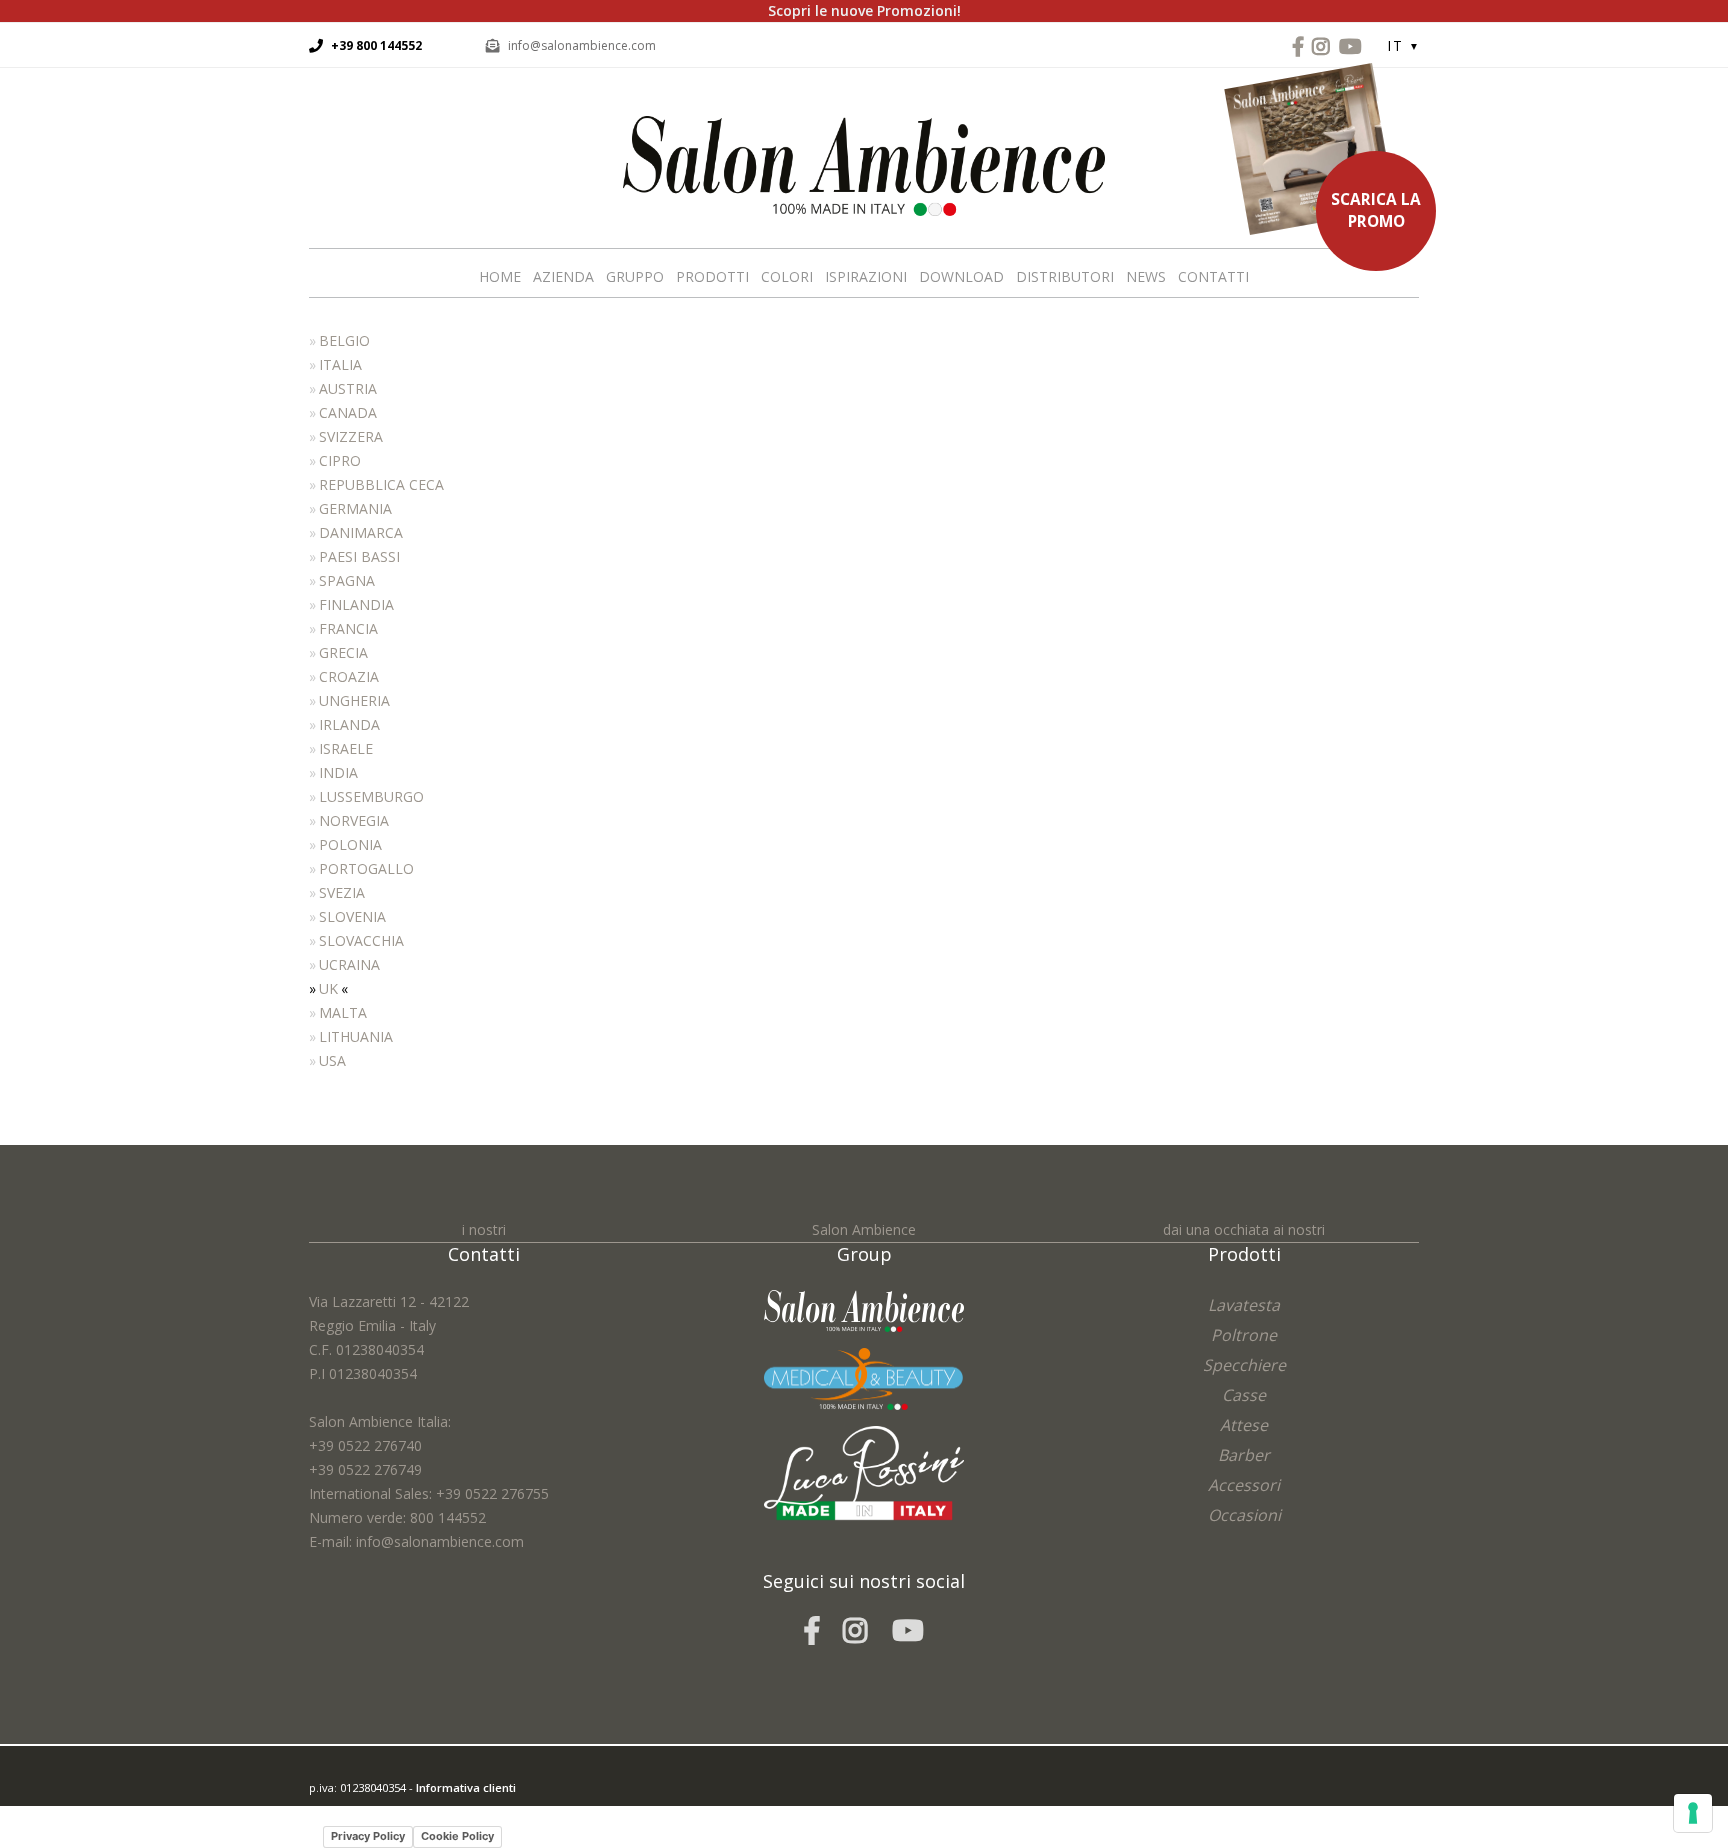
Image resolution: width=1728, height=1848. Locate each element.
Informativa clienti (466, 1787)
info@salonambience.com (582, 45)
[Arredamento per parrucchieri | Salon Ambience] (864, 164)
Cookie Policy (457, 1836)
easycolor (448, 1811)
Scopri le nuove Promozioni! (864, 10)
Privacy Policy (368, 1836)
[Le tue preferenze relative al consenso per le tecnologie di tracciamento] (1693, 1813)
